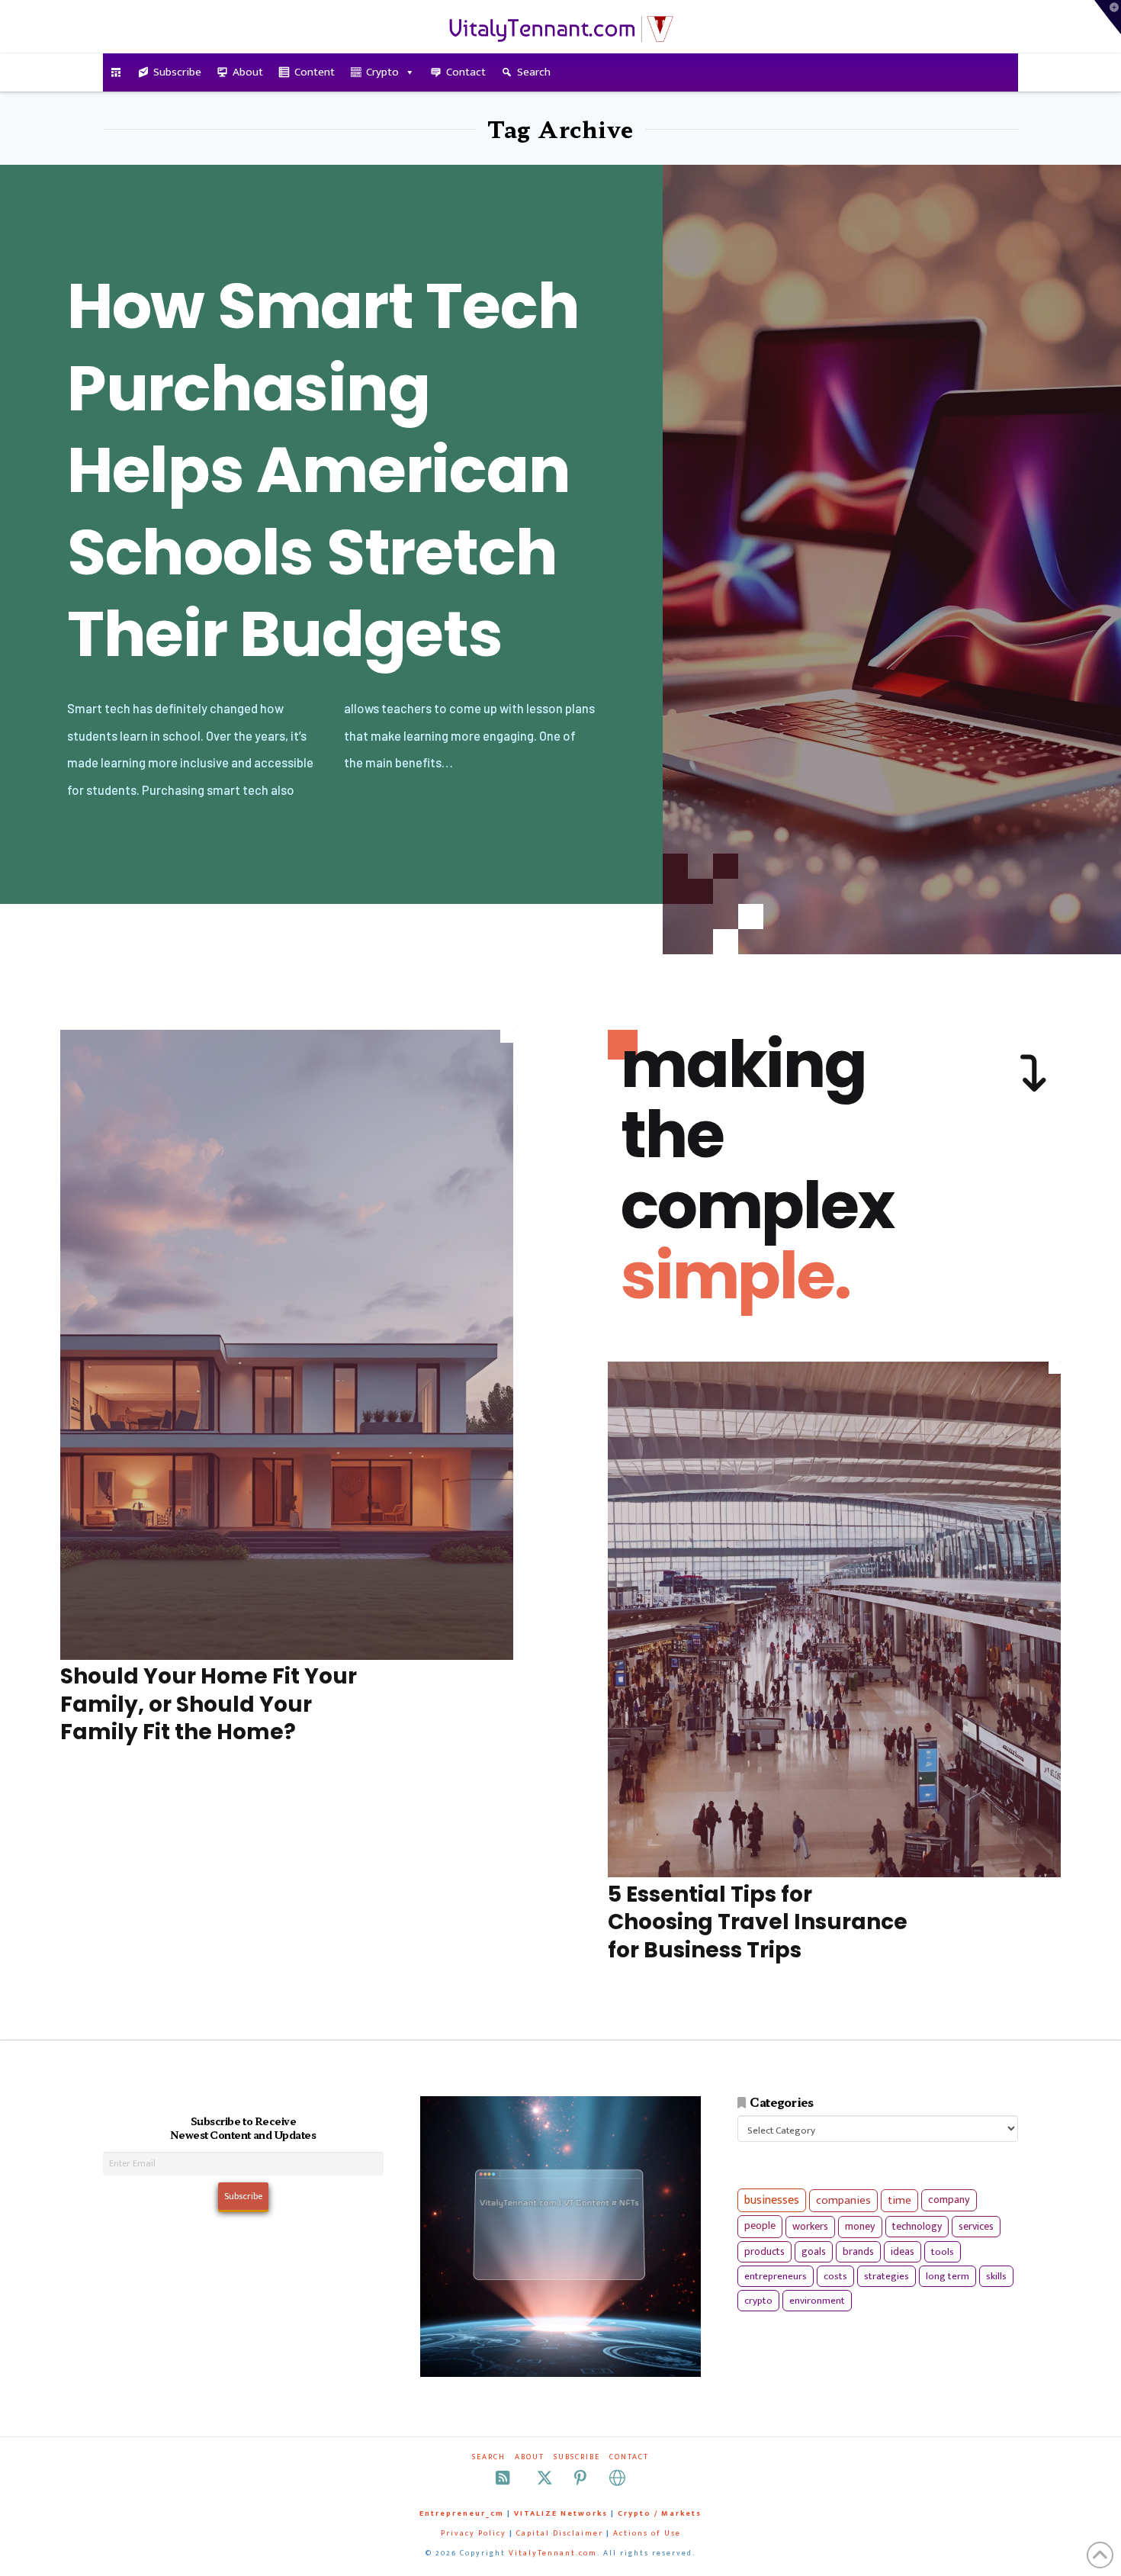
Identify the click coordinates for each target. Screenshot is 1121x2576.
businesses (772, 2200)
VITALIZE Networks (561, 2513)
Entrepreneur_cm (462, 2513)
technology (917, 2226)
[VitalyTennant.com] (116, 72)
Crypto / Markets (660, 2513)
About (248, 72)
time (899, 2200)
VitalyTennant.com (553, 2553)
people (760, 2226)
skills (996, 2276)
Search (534, 72)
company (949, 2200)
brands (858, 2252)
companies (843, 2200)
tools (943, 2252)
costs (835, 2276)
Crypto (382, 72)
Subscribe (177, 72)
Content (315, 72)
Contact (466, 72)
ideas (903, 2252)
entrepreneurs (776, 2276)
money (860, 2227)
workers (810, 2227)
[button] (1108, 17)
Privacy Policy (474, 2533)
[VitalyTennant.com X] (544, 2478)
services (976, 2226)
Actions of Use (647, 2533)
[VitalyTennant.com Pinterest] (580, 2478)
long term (948, 2276)
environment (817, 2301)
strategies (887, 2276)
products (764, 2251)
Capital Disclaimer (560, 2533)
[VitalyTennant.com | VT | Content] (617, 2478)
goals (814, 2252)
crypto (758, 2301)
